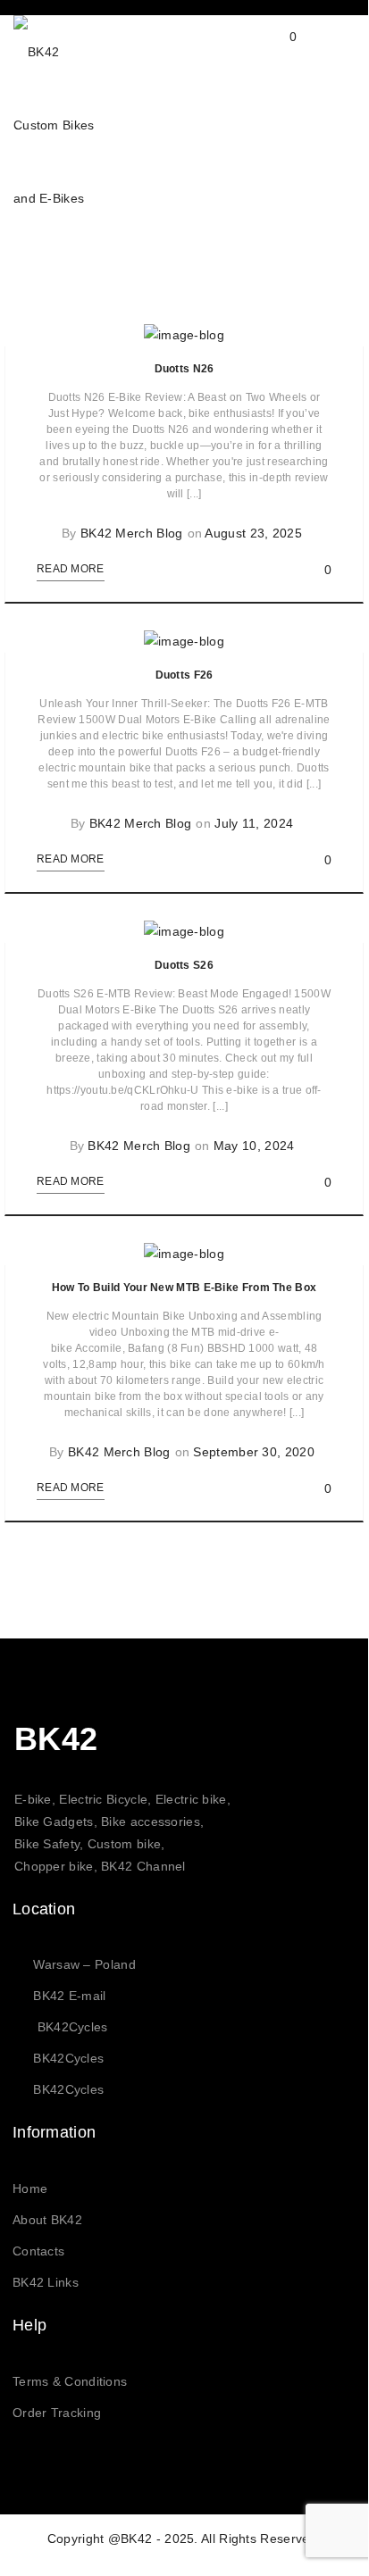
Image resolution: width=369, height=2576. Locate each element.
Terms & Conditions (70, 2381)
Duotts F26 (184, 675)
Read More (71, 569)
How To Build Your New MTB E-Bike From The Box (184, 1288)
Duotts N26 (184, 369)
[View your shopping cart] (276, 51)
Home (30, 2188)
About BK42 (47, 2220)
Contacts (38, 2251)
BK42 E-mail (69, 1996)
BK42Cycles (73, 2027)
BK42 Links (46, 2282)
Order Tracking (57, 2413)
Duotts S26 (184, 965)
